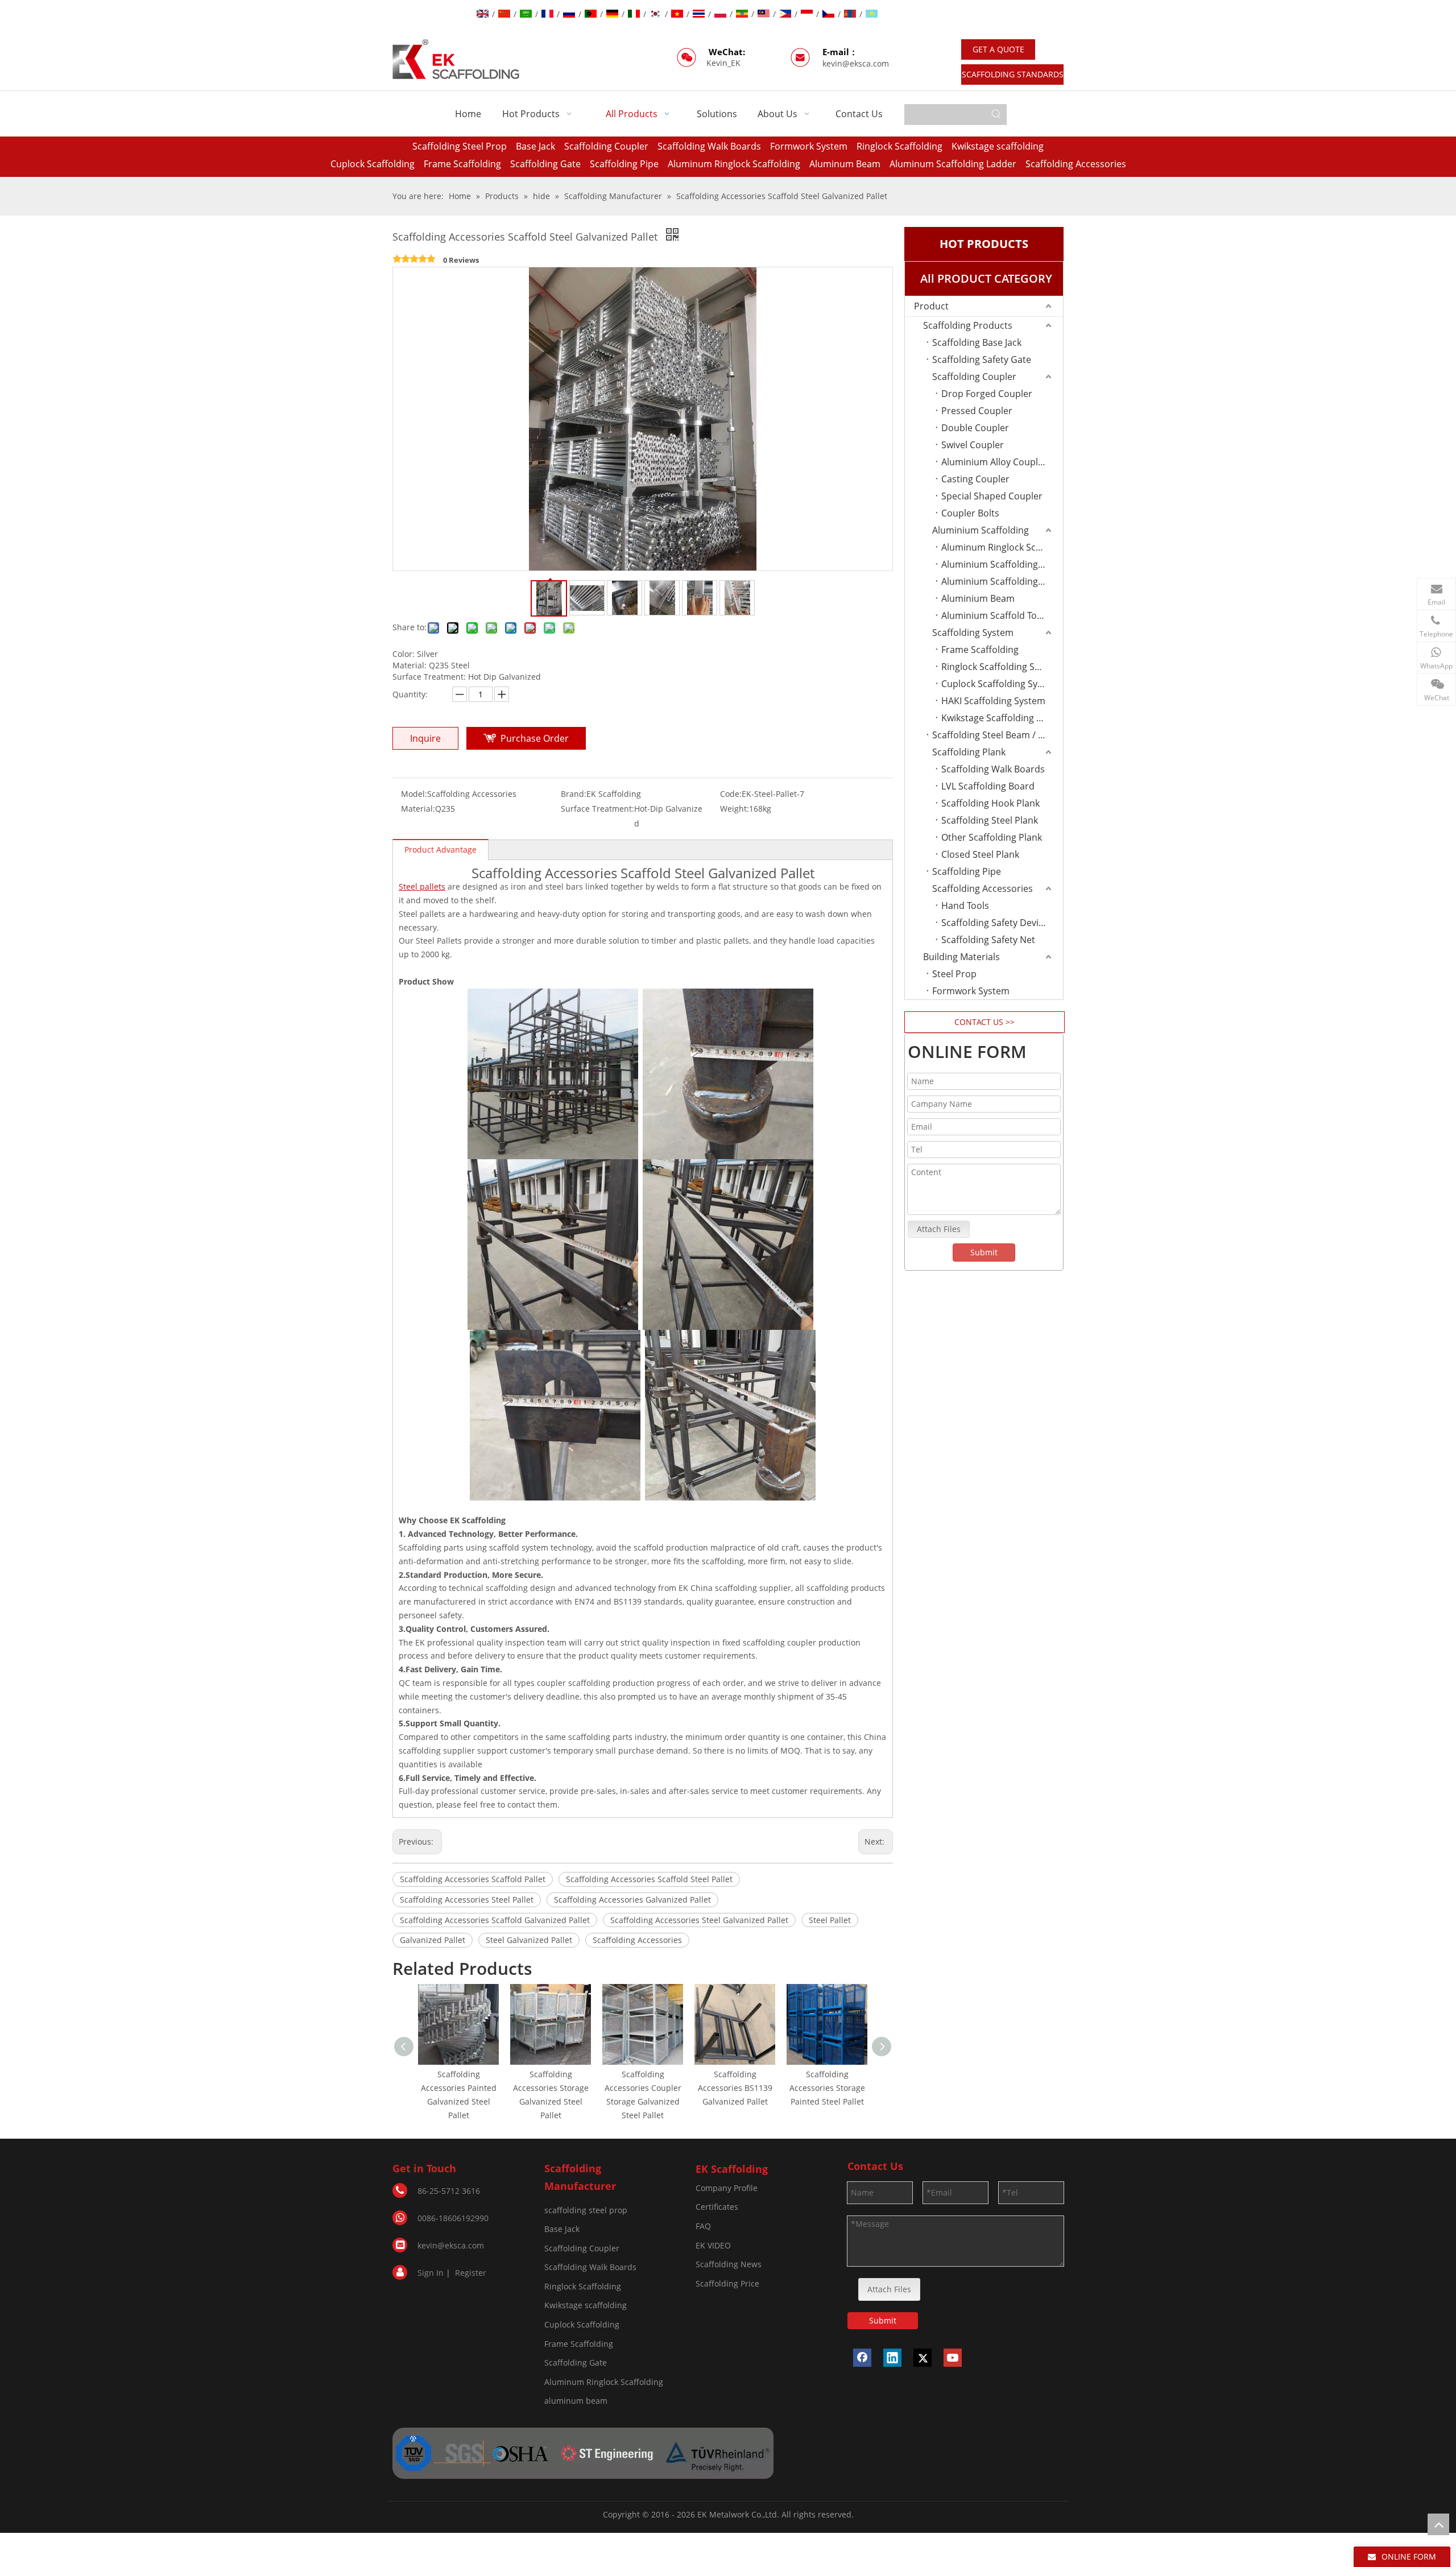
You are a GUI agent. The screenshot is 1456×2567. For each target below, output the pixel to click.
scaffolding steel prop (586, 2210)
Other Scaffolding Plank (992, 837)
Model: (414, 794)
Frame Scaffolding (462, 164)
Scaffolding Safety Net (988, 940)
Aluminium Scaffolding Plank (1002, 564)
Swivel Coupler (973, 445)
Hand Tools (965, 906)
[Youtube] (953, 2358)
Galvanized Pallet (433, 1940)
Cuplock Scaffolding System (1000, 684)
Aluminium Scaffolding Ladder (1002, 581)
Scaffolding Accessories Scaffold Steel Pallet (649, 1879)
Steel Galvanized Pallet (529, 1940)
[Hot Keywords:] (996, 114)
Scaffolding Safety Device (995, 923)
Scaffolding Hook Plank (990, 803)
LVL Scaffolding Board (988, 786)
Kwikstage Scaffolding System (1002, 718)
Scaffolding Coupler (606, 146)
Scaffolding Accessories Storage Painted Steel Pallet (827, 2088)
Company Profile (727, 2188)
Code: (731, 794)
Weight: (735, 809)
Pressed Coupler (977, 411)
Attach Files (939, 1229)
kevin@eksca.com (856, 63)
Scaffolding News (729, 2264)
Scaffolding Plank (969, 752)
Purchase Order (535, 738)
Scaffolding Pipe (624, 164)
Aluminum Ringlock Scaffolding (734, 164)
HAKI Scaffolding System (993, 701)
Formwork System (809, 146)
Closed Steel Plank (980, 854)
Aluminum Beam (845, 164)
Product (931, 306)
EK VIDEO (713, 2245)
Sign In (431, 2273)
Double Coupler (975, 428)
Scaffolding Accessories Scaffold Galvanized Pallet (495, 1920)
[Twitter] (923, 2358)
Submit (984, 1252)
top (1438, 2524)
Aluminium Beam (978, 598)
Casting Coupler (975, 479)
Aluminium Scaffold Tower (997, 615)
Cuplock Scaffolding (373, 164)
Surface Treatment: (597, 809)
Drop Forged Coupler (987, 394)
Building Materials (961, 957)
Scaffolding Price (727, 2283)
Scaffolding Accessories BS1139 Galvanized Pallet (735, 2088)
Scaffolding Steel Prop (460, 146)
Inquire (425, 738)
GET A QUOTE (998, 49)
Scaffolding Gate (545, 164)
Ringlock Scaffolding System (1001, 667)
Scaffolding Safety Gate (982, 359)
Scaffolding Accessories (1076, 164)
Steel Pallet (830, 1920)
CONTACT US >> (985, 1022)
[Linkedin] (892, 2358)
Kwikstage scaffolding (998, 146)
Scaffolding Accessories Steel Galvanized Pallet (699, 1920)
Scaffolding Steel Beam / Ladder (998, 735)
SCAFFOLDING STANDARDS (1013, 74)
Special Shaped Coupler (992, 496)
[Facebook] (862, 2358)
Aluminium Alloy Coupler (994, 462)
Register (471, 2273)
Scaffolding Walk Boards (709, 146)
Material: (418, 809)
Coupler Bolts (970, 513)
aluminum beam (576, 2401)
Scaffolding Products (968, 325)
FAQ (703, 2226)
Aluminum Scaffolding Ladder (953, 164)
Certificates (717, 2207)
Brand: (574, 794)
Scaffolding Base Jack (977, 342)
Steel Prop (954, 974)
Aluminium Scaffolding (981, 530)
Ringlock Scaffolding (899, 146)
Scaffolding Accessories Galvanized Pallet (632, 1900)
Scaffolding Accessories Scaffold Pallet (473, 1879)
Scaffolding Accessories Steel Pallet (467, 1900)
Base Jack (535, 146)
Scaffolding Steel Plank (990, 820)
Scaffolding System (973, 633)
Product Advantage (440, 850)
